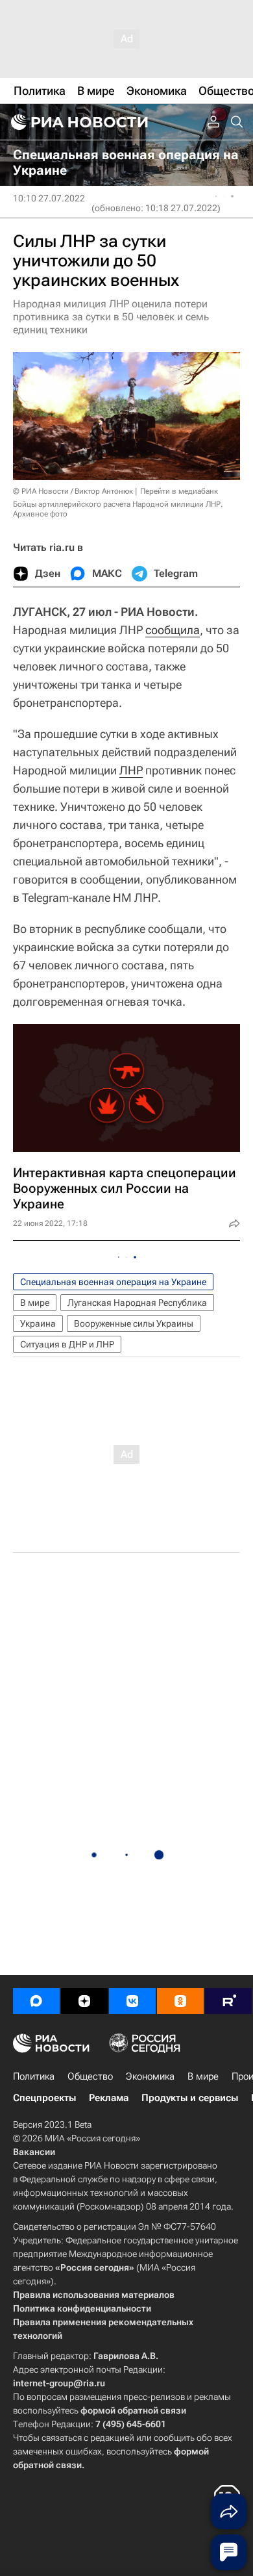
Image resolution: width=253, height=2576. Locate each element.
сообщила (173, 630)
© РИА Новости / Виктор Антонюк (73, 491)
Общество (90, 2076)
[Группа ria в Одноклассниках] (180, 2001)
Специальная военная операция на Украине (113, 1282)
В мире (35, 1303)
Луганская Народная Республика (137, 1303)
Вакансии (34, 2152)
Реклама (109, 2098)
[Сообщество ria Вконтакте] (132, 2001)
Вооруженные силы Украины (134, 1323)
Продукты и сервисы (190, 2098)
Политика (34, 2076)
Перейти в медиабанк (179, 491)
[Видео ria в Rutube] (228, 2001)
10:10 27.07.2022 (49, 198)
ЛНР (131, 770)
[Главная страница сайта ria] (78, 122)
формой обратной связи (133, 2410)
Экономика (150, 2076)
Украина (38, 1323)
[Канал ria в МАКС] (36, 2001)
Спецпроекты (44, 2098)
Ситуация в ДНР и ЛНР (67, 1344)
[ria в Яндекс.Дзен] (84, 2001)
